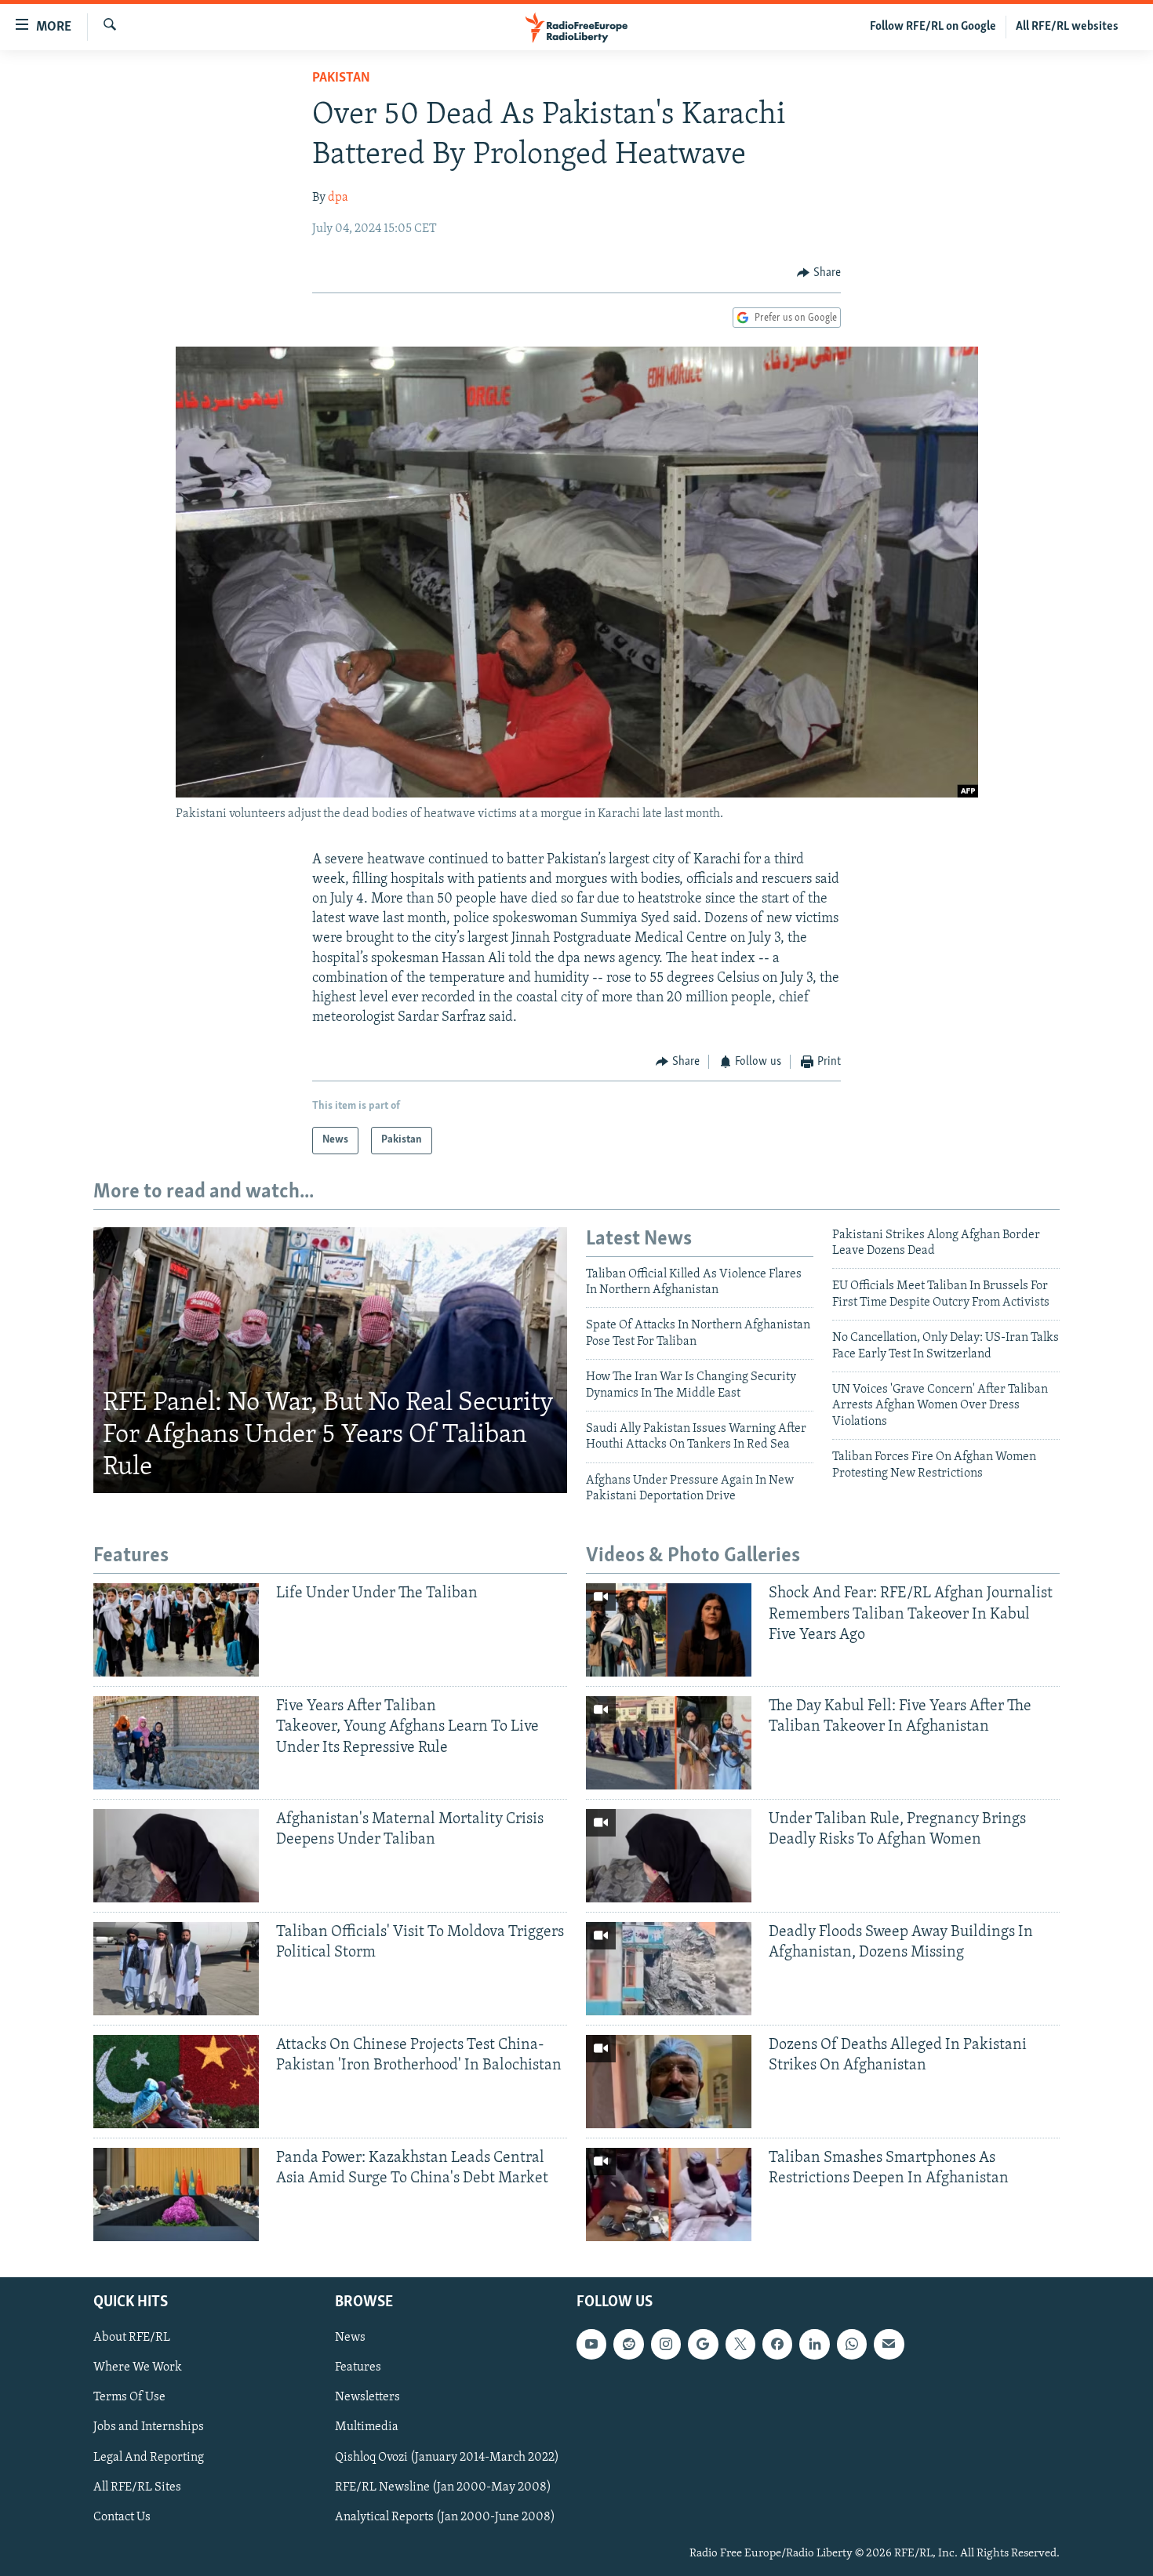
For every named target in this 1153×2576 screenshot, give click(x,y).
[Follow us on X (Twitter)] (740, 2344)
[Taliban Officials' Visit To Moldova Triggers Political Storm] (176, 1969)
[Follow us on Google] (703, 2344)
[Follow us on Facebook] (777, 2344)
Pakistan (341, 78)
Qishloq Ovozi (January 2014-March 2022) (447, 2457)
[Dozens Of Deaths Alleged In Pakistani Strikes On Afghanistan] (669, 2082)
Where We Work (138, 2367)
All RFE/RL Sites (137, 2487)
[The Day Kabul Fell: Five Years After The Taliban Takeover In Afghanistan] (669, 1743)
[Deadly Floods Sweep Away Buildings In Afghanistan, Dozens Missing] (669, 1969)
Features (358, 2367)
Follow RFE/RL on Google (933, 27)
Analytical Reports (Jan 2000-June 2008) (445, 2516)
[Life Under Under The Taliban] (176, 1630)
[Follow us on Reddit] (628, 2344)
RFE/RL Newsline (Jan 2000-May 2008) (443, 2487)
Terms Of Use (129, 2397)
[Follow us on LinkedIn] (814, 2344)
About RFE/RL (132, 2338)
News (350, 2338)
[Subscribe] (889, 2344)
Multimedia (367, 2427)
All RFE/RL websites (1067, 27)
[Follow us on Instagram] (666, 2344)
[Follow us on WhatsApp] (852, 2344)
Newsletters (367, 2397)
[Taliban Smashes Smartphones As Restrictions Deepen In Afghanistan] (669, 2195)
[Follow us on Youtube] (591, 2344)
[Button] (819, 273)
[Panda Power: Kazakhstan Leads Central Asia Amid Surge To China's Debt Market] (176, 2195)
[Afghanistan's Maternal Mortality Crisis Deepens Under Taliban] (176, 1856)
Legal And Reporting (149, 2457)
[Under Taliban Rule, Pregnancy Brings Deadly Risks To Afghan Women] (669, 1856)
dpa (338, 198)
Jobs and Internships (149, 2427)
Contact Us (122, 2516)
